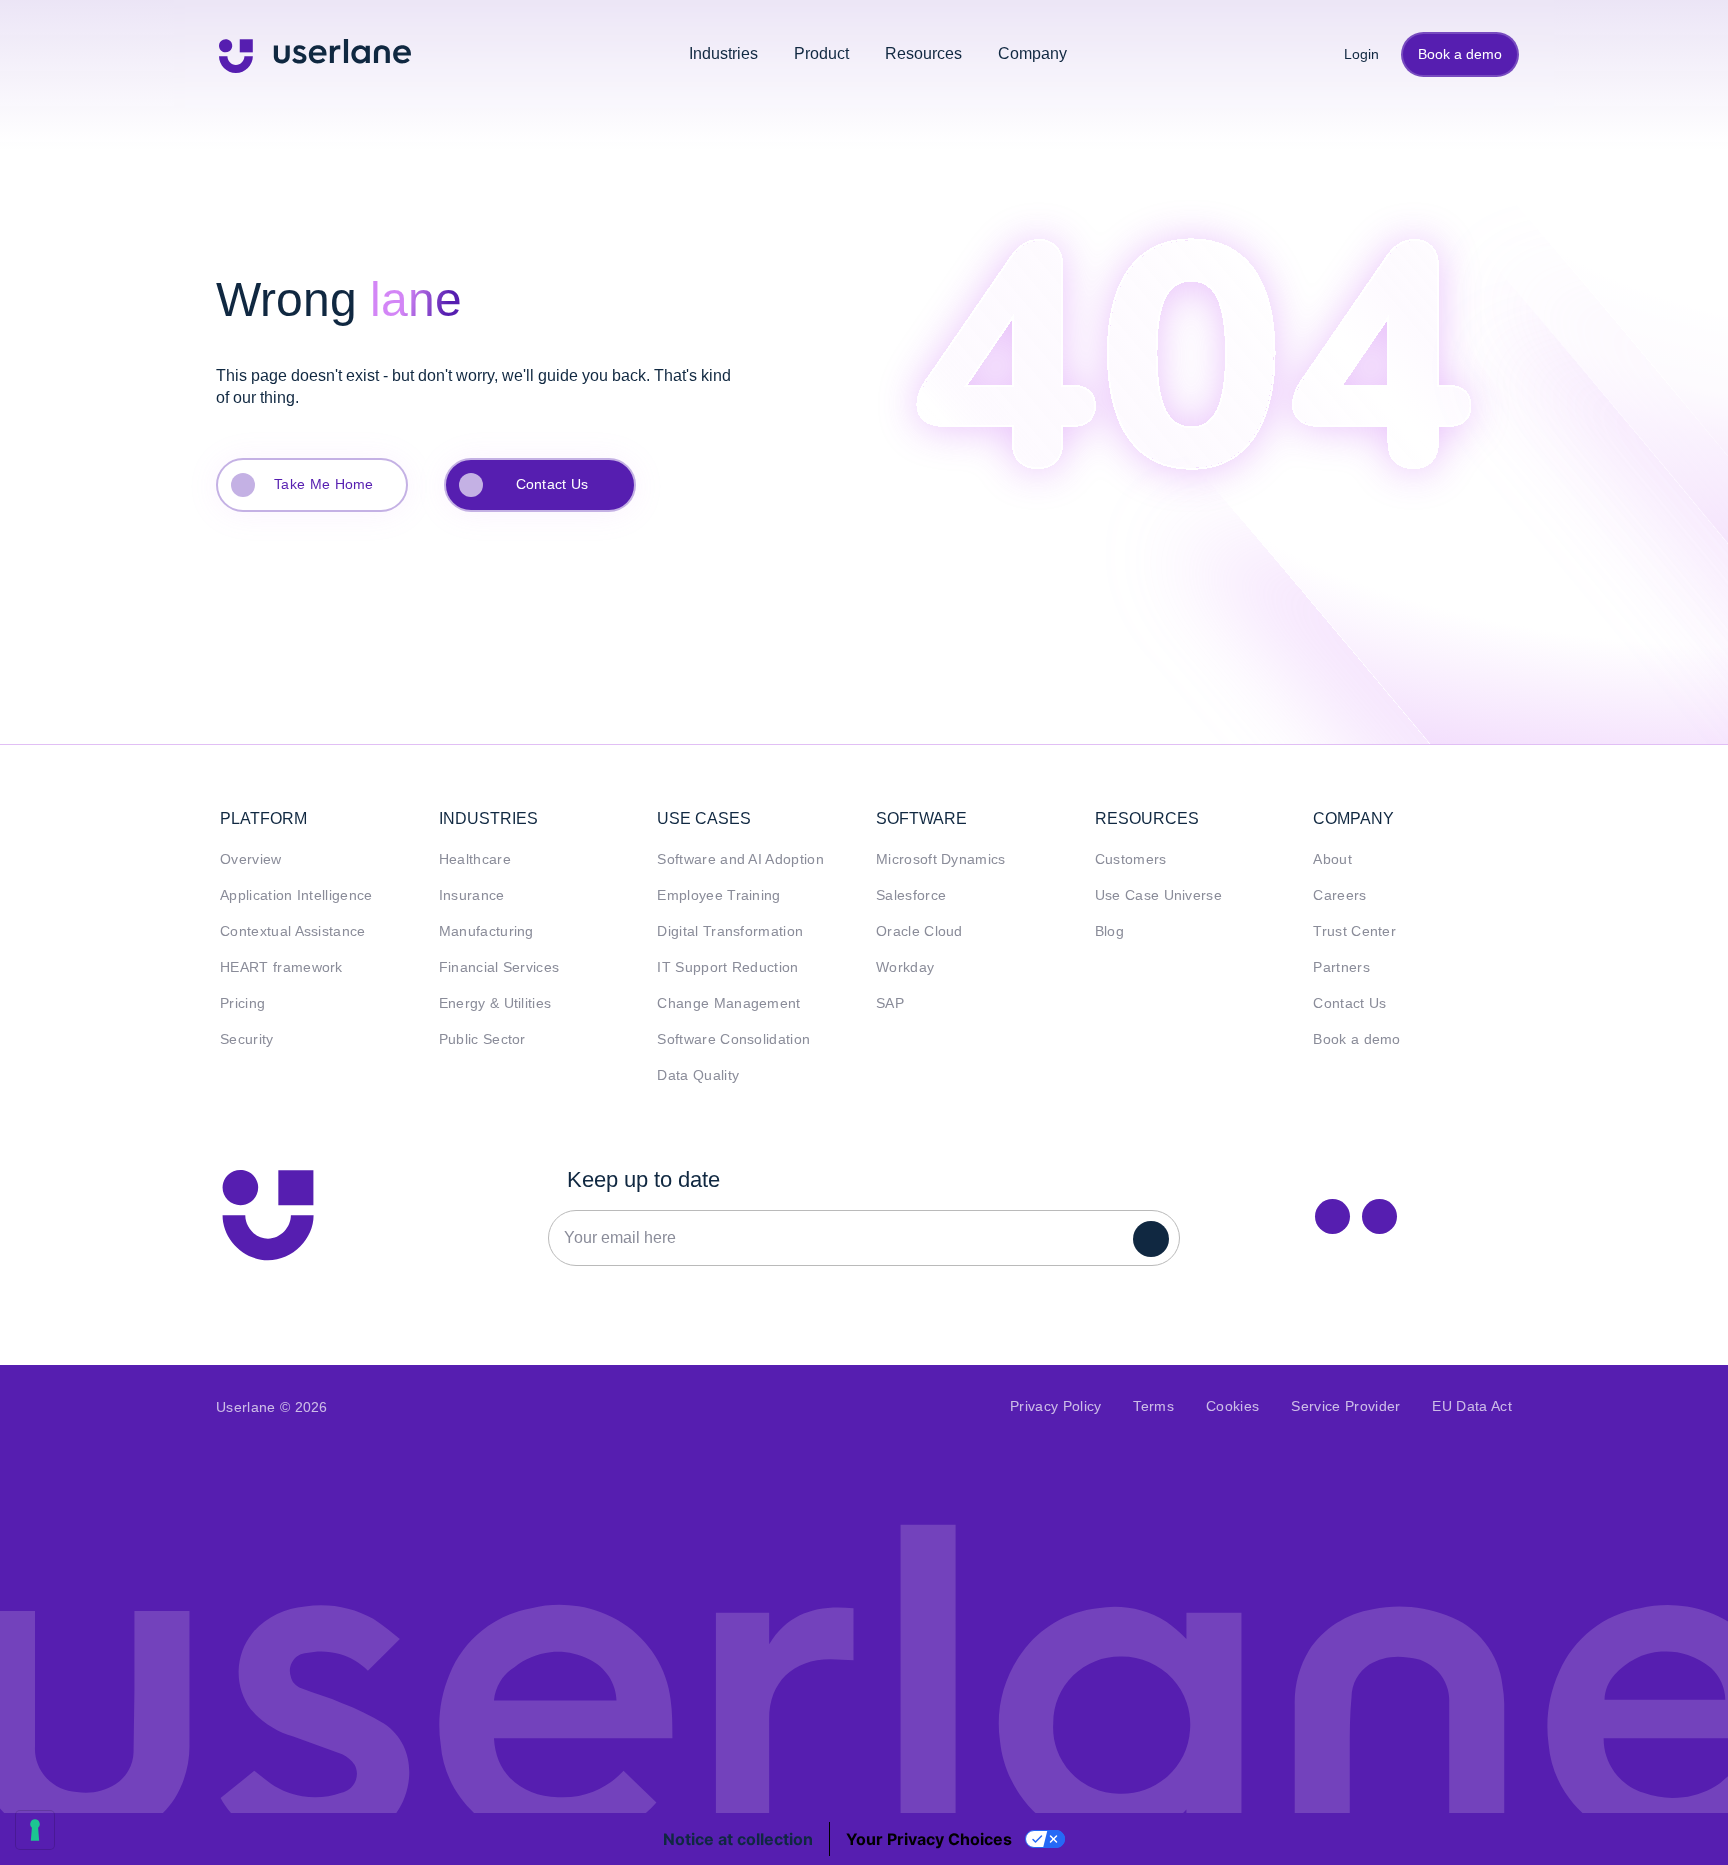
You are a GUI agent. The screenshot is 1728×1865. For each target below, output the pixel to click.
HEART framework (281, 967)
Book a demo (1460, 54)
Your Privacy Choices (929, 1839)
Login (1354, 54)
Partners (1341, 967)
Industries (723, 53)
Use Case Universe (1158, 895)
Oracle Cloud (919, 931)
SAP (890, 1003)
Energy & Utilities (495, 1003)
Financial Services (499, 967)
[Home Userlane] (268, 1215)
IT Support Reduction (727, 967)
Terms (1153, 1406)
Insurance (472, 895)
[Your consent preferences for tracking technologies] (35, 1830)
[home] (315, 54)
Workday (905, 967)
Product (821, 53)
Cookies (1232, 1406)
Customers (1131, 859)
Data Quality (698, 1075)
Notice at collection (738, 1839)
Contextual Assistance (293, 931)
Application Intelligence (296, 895)
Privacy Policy (1055, 1406)
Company (1032, 53)
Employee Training (718, 895)
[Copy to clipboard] (1379, 1216)
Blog (1109, 931)
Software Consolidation (733, 1039)
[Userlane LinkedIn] (1332, 1216)
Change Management (728, 1003)
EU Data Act (1472, 1406)
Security (247, 1039)
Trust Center (1354, 931)
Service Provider (1345, 1406)
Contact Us (552, 484)
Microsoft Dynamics (941, 859)
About (1332, 859)
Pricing (242, 1003)
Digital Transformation (730, 931)
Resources (923, 53)
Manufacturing (486, 931)
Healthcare (475, 859)
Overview (251, 859)
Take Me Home (324, 484)
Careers (1339, 895)
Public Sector (482, 1039)
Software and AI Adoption (740, 859)
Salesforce (911, 895)
